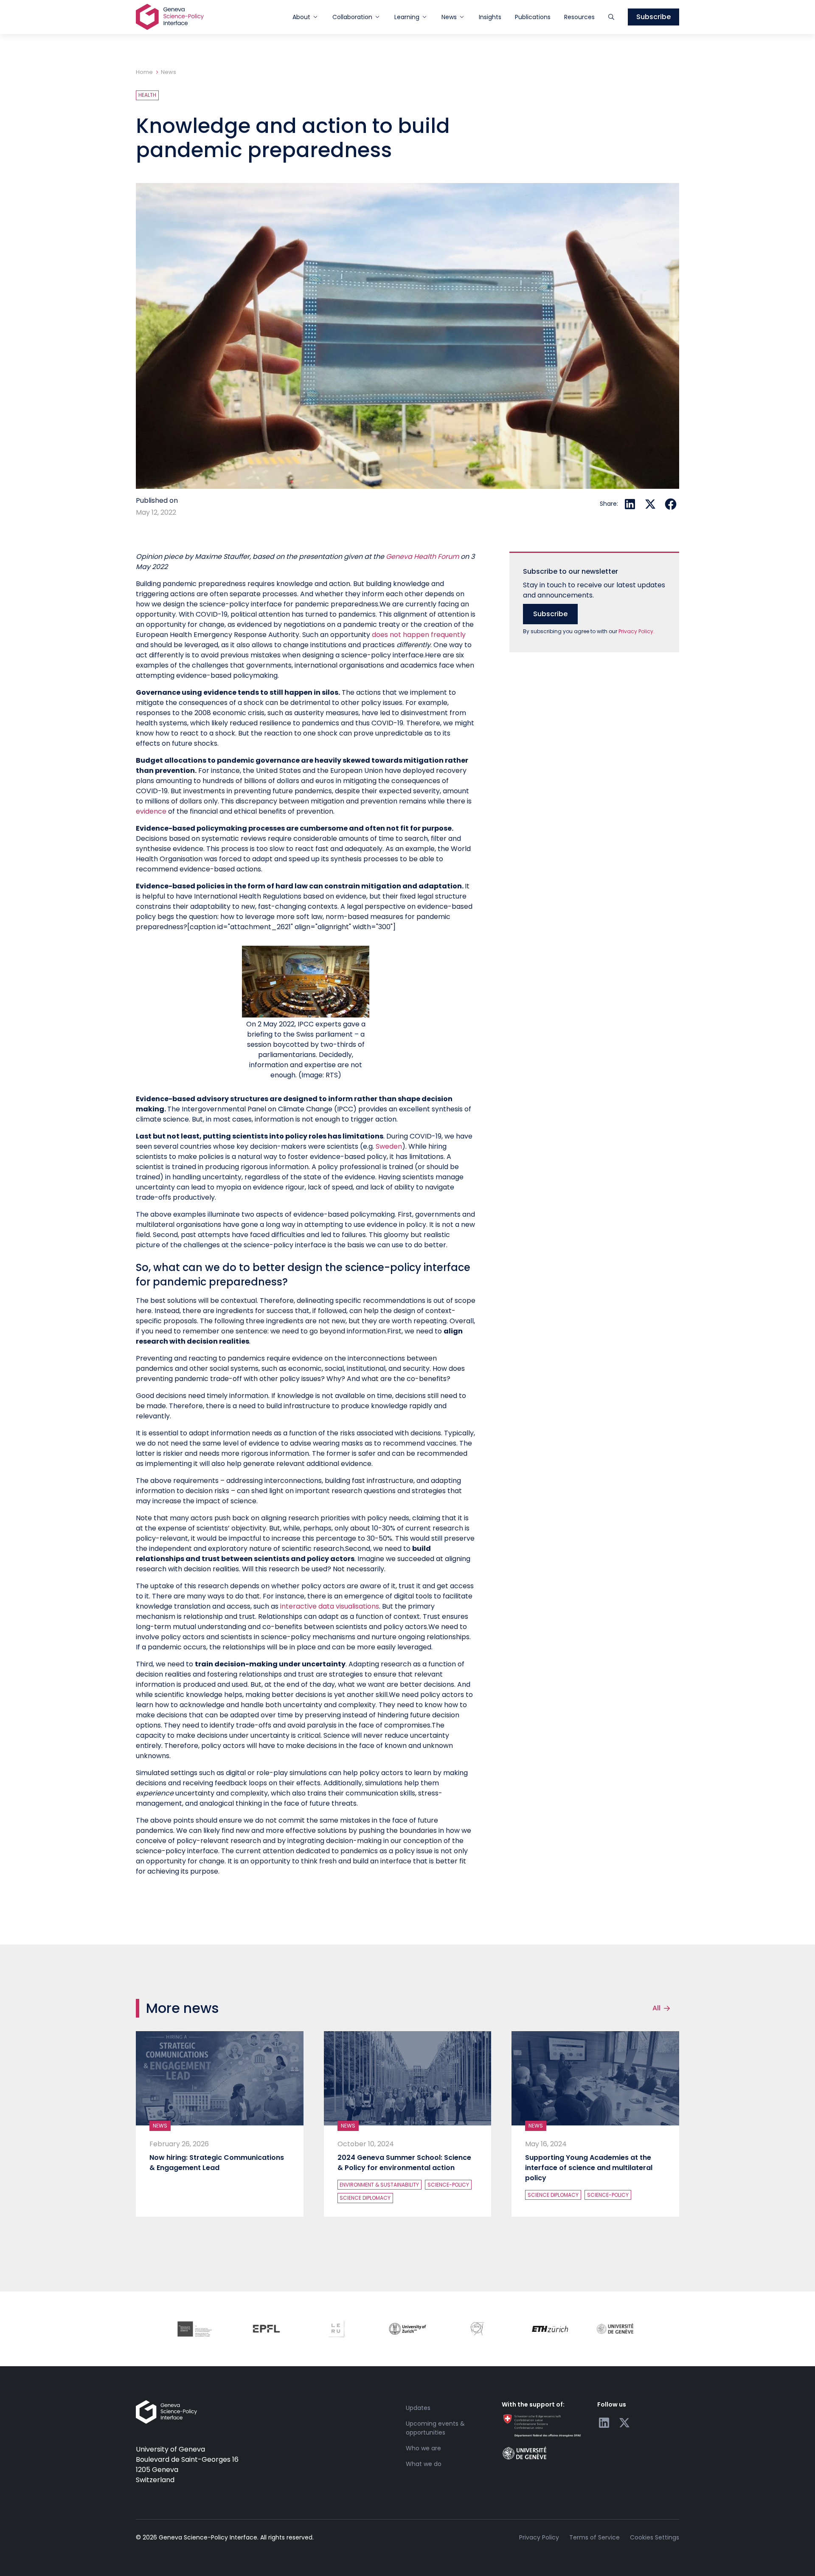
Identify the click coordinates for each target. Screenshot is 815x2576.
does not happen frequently (419, 635)
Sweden (389, 1146)
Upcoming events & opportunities (435, 2428)
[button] (306, 17)
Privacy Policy (539, 2537)
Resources (579, 17)
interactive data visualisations (330, 1606)
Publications (533, 17)
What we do (424, 2464)
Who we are (423, 2448)
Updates (418, 2408)
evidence (151, 811)
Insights (490, 17)
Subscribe (653, 17)
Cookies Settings (655, 2537)
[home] (170, 17)
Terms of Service (594, 2537)
